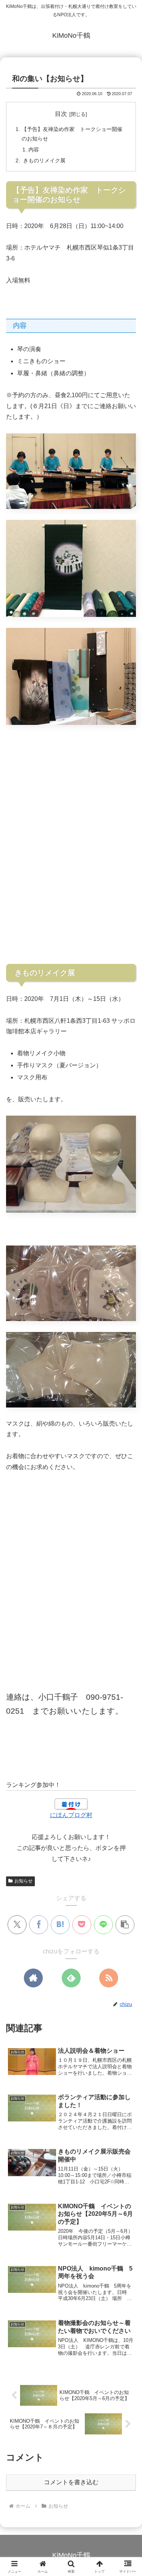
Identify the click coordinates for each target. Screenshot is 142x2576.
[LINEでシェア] (103, 1925)
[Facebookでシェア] (39, 1925)
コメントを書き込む (71, 2482)
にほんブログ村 (71, 1815)
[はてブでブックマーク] (60, 1925)
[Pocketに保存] (82, 1925)
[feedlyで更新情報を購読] (71, 1978)
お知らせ (23, 1881)
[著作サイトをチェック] (33, 1978)
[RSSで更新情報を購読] (109, 1978)
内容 (34, 150)
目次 (61, 114)
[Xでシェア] (17, 1925)
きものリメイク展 (44, 160)
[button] (125, 1925)
